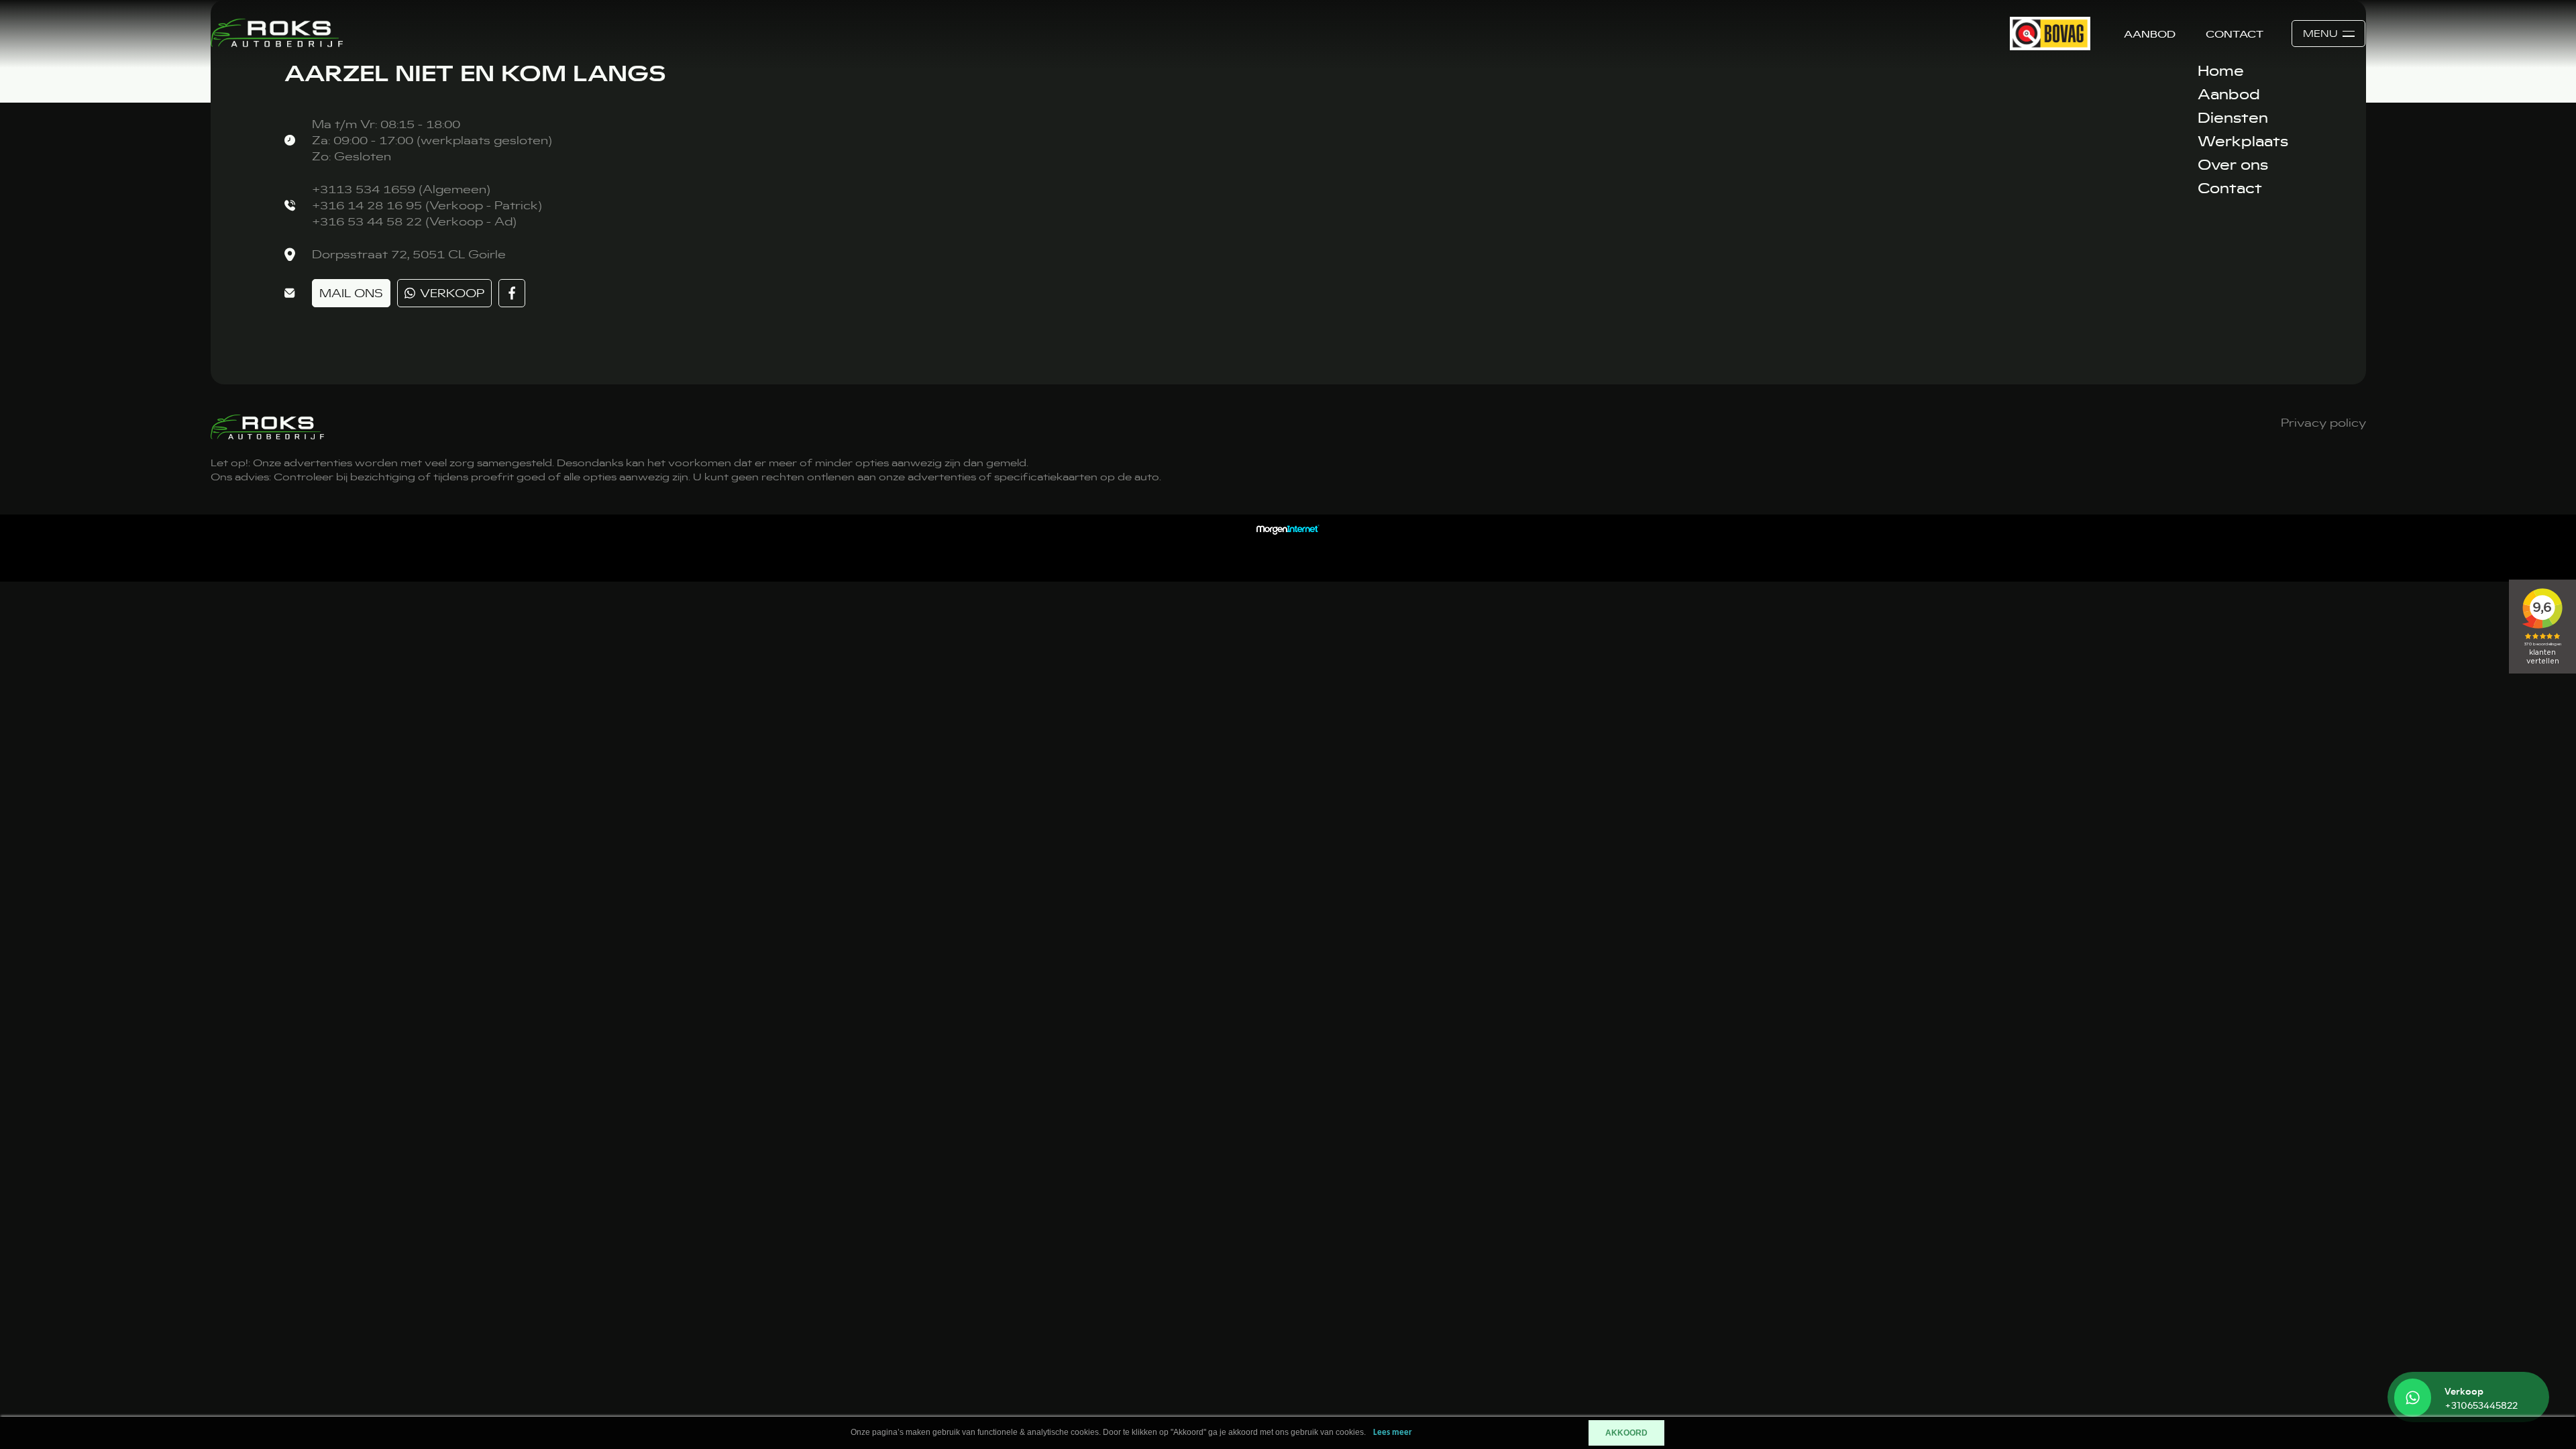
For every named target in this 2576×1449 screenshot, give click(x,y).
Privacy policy (2323, 423)
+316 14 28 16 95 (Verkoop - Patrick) (427, 205)
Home (2221, 70)
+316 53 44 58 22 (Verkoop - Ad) (414, 221)
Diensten (2233, 117)
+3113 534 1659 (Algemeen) (401, 189)
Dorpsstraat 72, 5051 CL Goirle (409, 254)
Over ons (2233, 164)
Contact (2235, 34)
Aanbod (2150, 34)
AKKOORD (1626, 1433)
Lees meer (1393, 1433)
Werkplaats (2243, 141)
